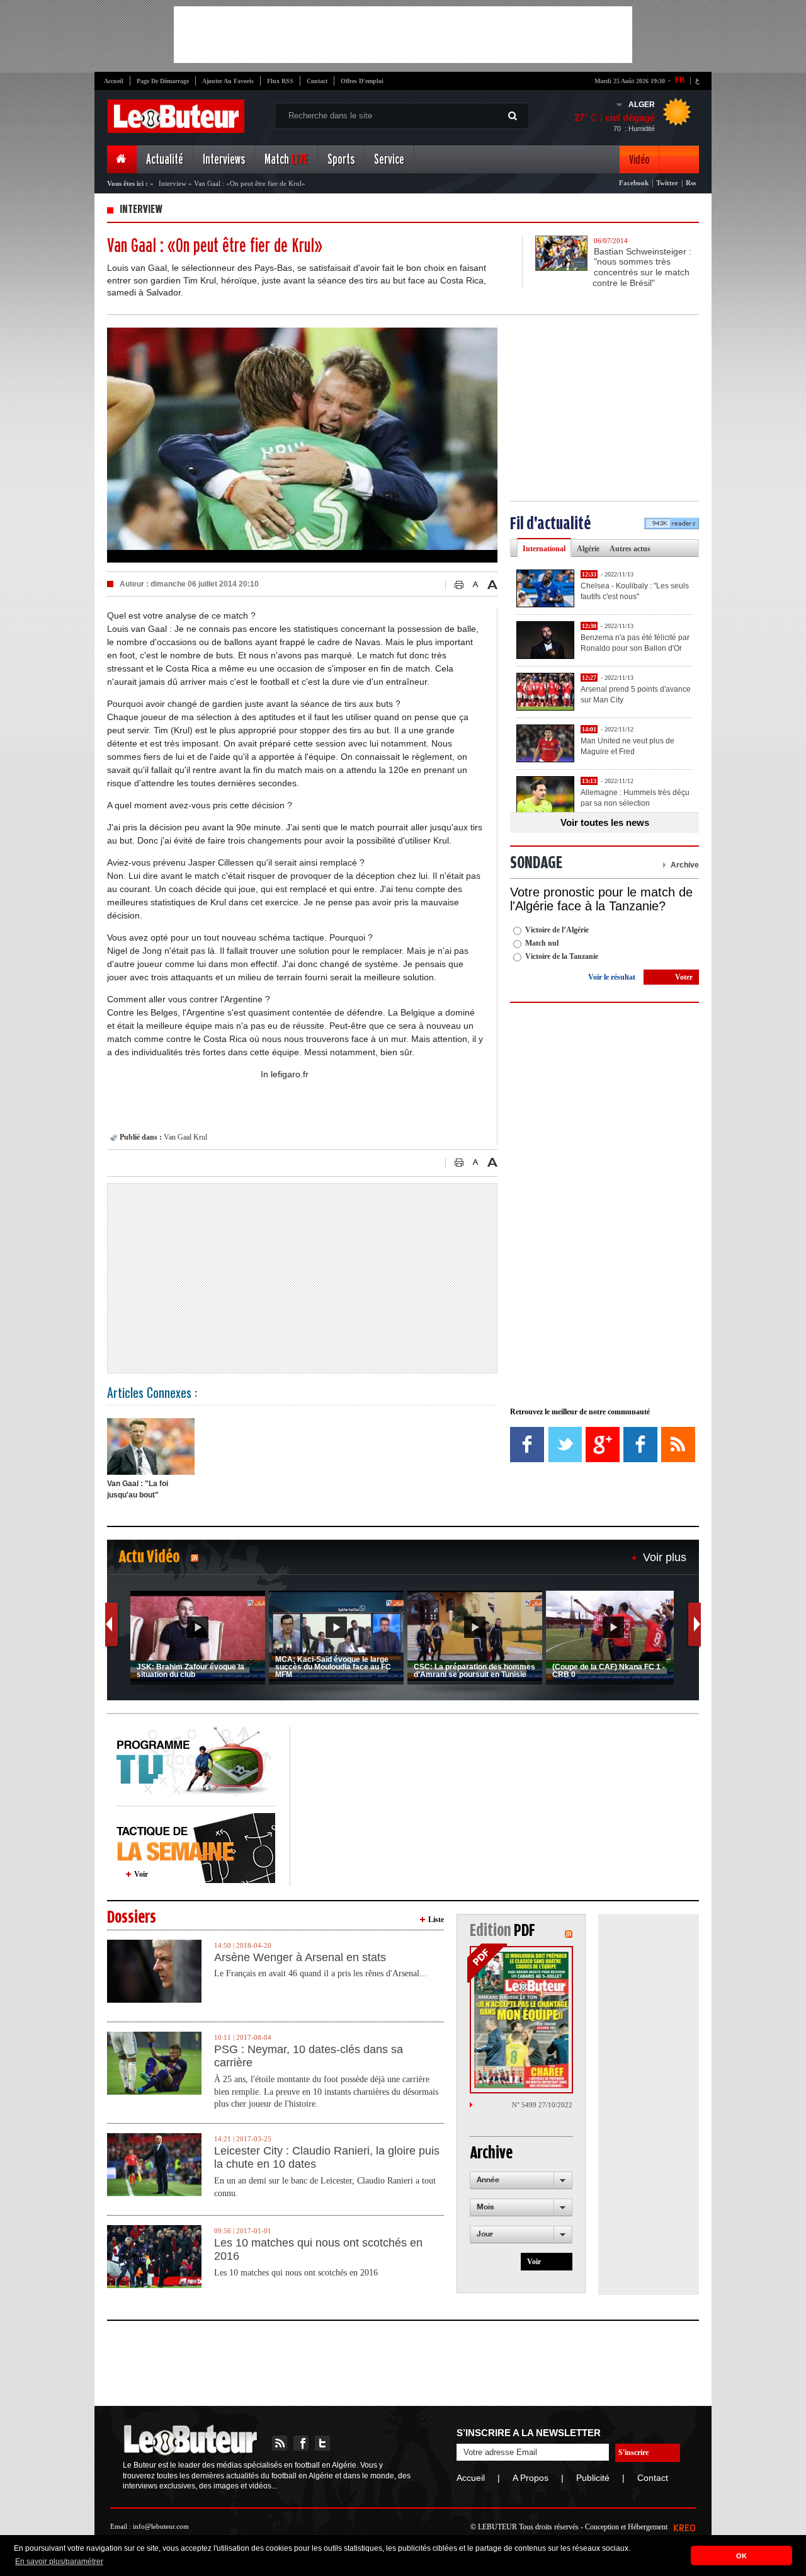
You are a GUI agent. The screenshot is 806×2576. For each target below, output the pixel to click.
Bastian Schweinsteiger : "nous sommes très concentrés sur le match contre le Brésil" (642, 267)
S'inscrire (633, 2453)
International (544, 549)
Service (389, 160)
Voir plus (665, 1557)
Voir (141, 1874)
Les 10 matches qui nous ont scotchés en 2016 (318, 2250)
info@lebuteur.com (161, 2526)
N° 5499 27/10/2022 (542, 2105)
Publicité (593, 2478)
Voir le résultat (612, 977)
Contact (317, 81)
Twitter (667, 183)
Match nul (542, 943)
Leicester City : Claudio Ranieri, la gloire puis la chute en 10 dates (327, 2158)
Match (286, 160)
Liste (436, 1920)
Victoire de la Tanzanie (562, 956)
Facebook (634, 183)
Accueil (114, 81)
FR (680, 80)
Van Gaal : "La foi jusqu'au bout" (138, 1489)
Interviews (224, 160)
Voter (684, 977)
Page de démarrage (163, 81)
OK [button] (741, 2556)
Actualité (165, 160)
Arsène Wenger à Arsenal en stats (300, 1957)
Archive (685, 865)
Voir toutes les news (605, 822)
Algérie (588, 549)
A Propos (531, 2478)
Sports (341, 160)
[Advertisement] (403, 35)
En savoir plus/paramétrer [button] (59, 2562)
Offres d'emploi (362, 81)
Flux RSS (280, 81)
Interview (173, 183)
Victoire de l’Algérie (557, 930)
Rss (691, 183)
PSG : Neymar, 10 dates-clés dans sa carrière (309, 2056)
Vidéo (639, 160)
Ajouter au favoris (228, 81)
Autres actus (630, 549)
